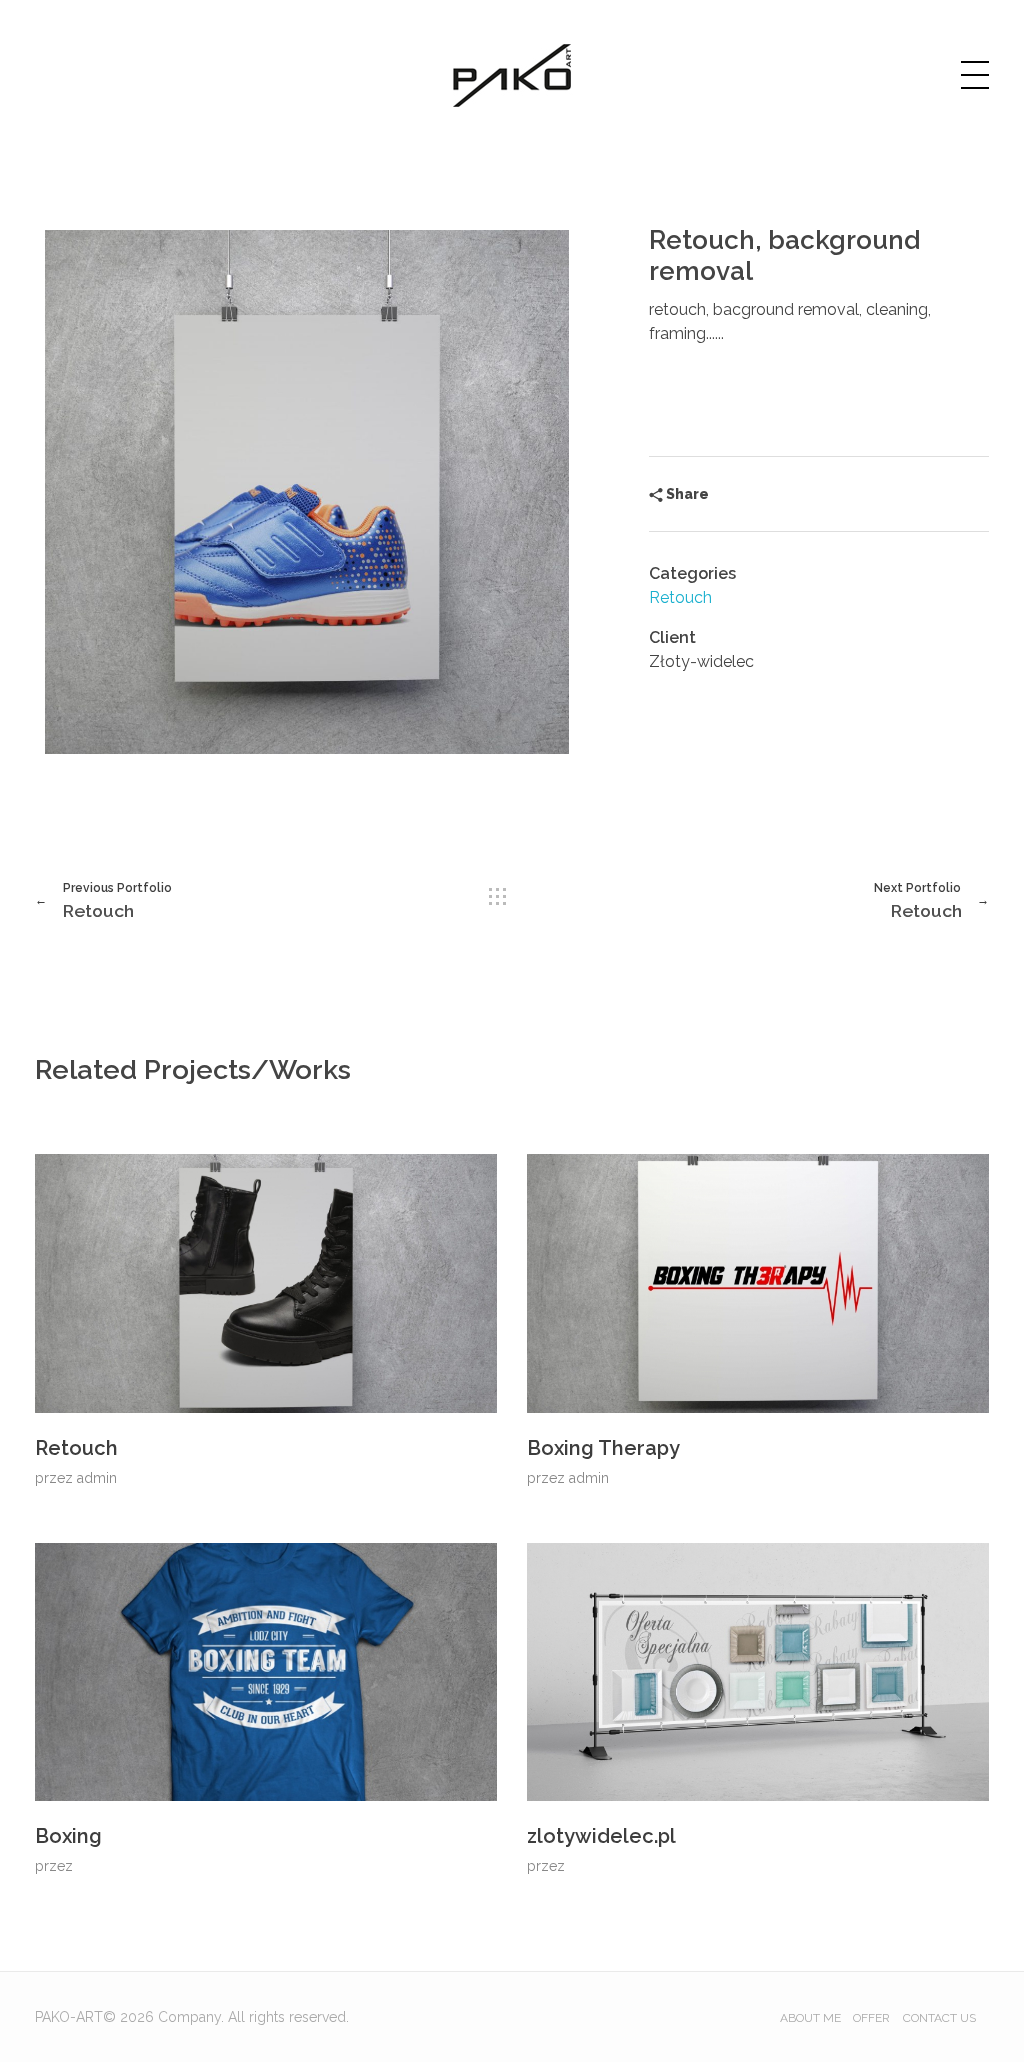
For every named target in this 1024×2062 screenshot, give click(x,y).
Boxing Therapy (603, 1448)
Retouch (680, 597)
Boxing (68, 1836)
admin (97, 1478)
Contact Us (939, 2018)
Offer (871, 2018)
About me (810, 2018)
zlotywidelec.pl (601, 1836)
